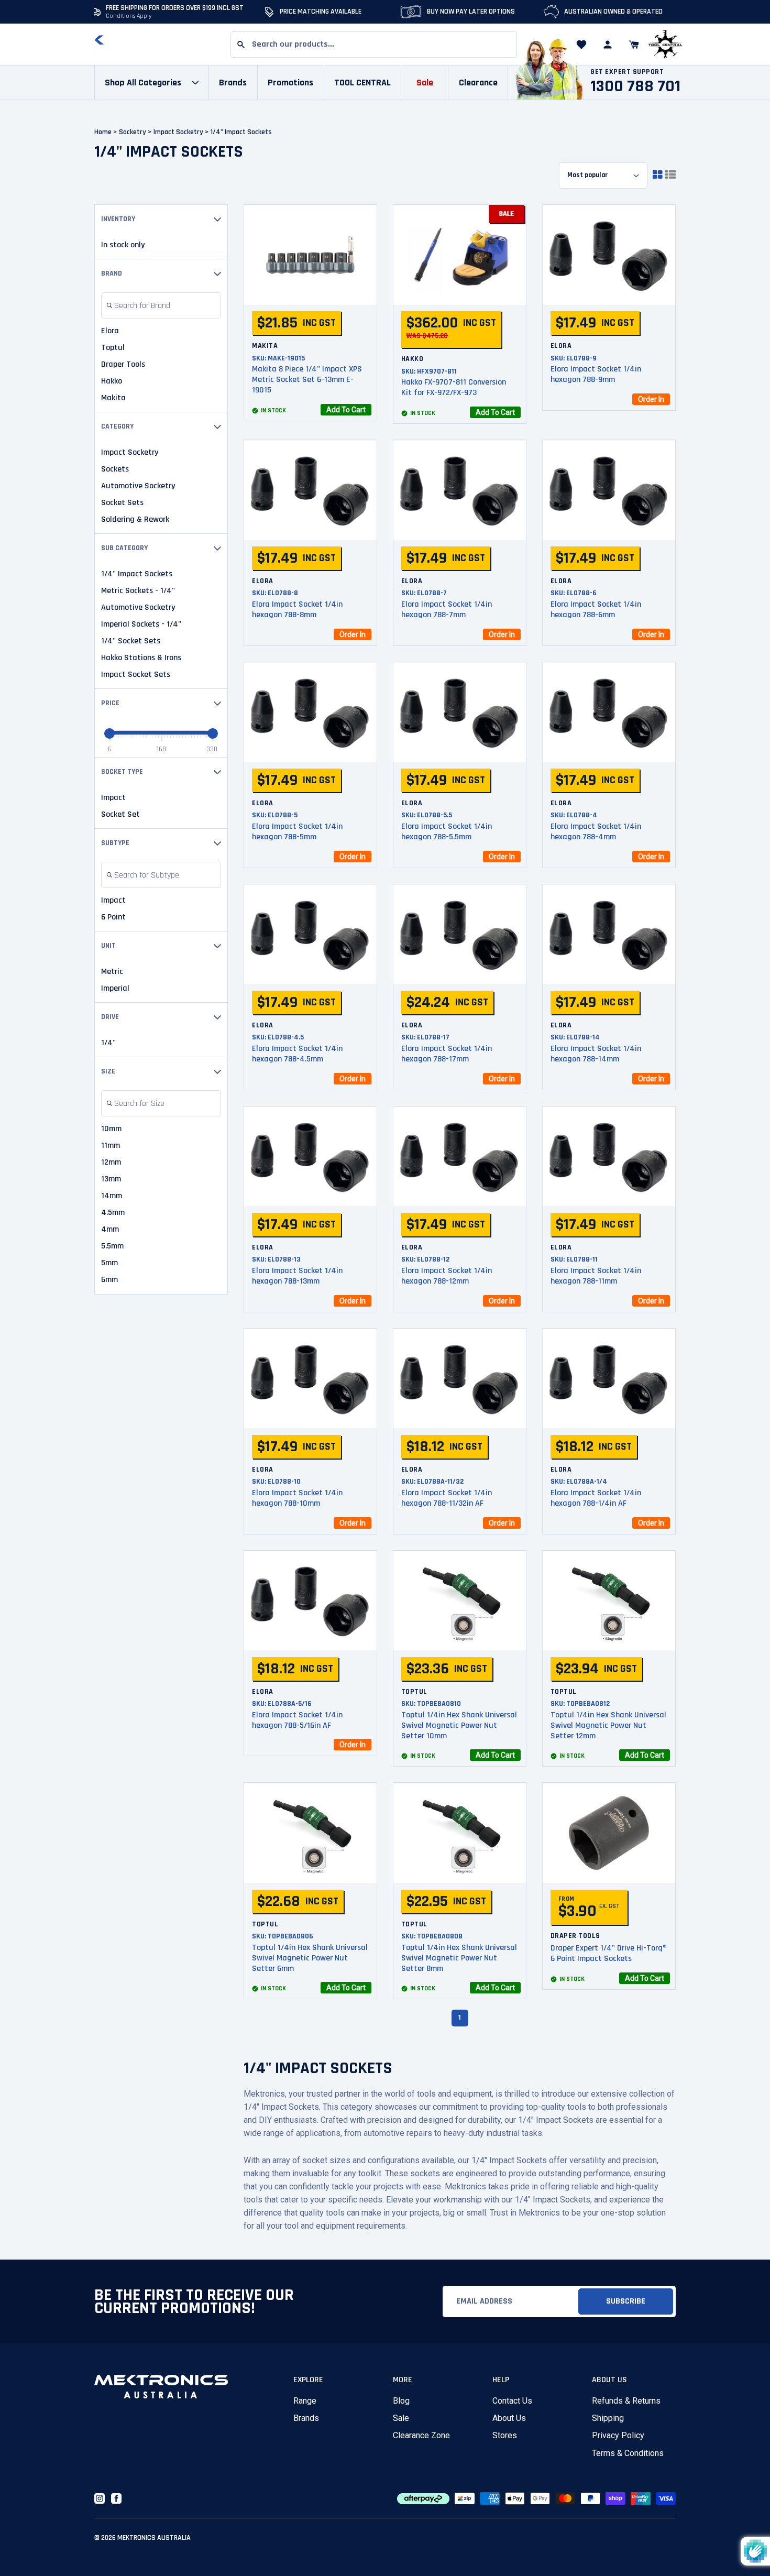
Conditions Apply (129, 16)
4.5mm (113, 1213)
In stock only (123, 245)
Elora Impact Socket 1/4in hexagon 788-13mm (297, 1276)
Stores (505, 2435)
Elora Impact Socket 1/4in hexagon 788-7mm (447, 610)
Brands (306, 2418)
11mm (111, 1146)
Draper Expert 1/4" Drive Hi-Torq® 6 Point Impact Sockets (609, 1953)
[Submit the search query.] (109, 306)
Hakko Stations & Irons (141, 658)
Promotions (290, 83)
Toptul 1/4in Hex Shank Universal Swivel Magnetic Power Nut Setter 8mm (459, 1958)
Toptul (113, 348)
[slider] (109, 733)
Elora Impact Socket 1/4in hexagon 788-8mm (297, 610)
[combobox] (374, 45)
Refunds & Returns (626, 2401)
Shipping (608, 2418)
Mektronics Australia (154, 2538)
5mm (109, 1263)
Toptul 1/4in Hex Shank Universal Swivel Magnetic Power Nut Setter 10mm (459, 1725)
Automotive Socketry (138, 486)
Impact (113, 798)
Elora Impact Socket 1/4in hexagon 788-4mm (596, 832)
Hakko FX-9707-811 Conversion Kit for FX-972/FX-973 (454, 387)
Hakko (112, 381)
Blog (401, 2401)
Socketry (136, 132)
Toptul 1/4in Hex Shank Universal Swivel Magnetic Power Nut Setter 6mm (310, 1958)
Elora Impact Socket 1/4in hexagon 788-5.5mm (447, 832)
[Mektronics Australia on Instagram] (100, 2498)
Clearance (478, 83)
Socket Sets (122, 503)
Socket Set (120, 815)
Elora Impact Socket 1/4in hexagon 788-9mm (596, 374)
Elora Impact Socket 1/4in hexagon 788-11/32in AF (447, 1498)
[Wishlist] (581, 45)
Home (103, 132)
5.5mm (112, 1246)
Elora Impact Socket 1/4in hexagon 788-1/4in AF (596, 1498)
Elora (110, 331)
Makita (113, 398)
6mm (109, 1280)
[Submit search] (241, 45)
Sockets (115, 469)
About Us (509, 2418)
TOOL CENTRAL (362, 83)
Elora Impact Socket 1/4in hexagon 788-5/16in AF (297, 1720)
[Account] (608, 45)
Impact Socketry (182, 132)
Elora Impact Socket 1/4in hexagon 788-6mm (596, 610)
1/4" (108, 1043)
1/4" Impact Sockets (137, 574)
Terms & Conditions (628, 2453)
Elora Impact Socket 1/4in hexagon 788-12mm (447, 1276)
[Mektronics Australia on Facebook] (116, 2498)
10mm (111, 1129)
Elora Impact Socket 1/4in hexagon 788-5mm (297, 832)
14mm (112, 1196)
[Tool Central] (665, 45)
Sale (401, 2418)
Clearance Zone (421, 2435)
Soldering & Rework (135, 520)
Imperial (115, 989)
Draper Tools (123, 365)
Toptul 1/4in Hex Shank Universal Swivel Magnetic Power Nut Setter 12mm (608, 1725)
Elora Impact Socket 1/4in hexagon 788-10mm (297, 1498)
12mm (111, 1163)
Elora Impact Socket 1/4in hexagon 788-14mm (596, 1054)
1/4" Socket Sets (131, 641)
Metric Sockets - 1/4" (138, 591)
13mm (111, 1179)
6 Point (113, 917)
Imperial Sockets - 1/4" (141, 624)
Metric (112, 972)
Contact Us (512, 2401)
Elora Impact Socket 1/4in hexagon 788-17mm (447, 1054)
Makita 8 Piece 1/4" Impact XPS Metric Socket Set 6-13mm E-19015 (307, 380)
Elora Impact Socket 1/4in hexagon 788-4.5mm (297, 1054)
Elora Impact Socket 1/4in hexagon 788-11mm (596, 1276)
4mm (110, 1230)
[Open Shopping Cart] (634, 45)
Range (305, 2401)
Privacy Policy (618, 2435)
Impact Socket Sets (136, 675)
